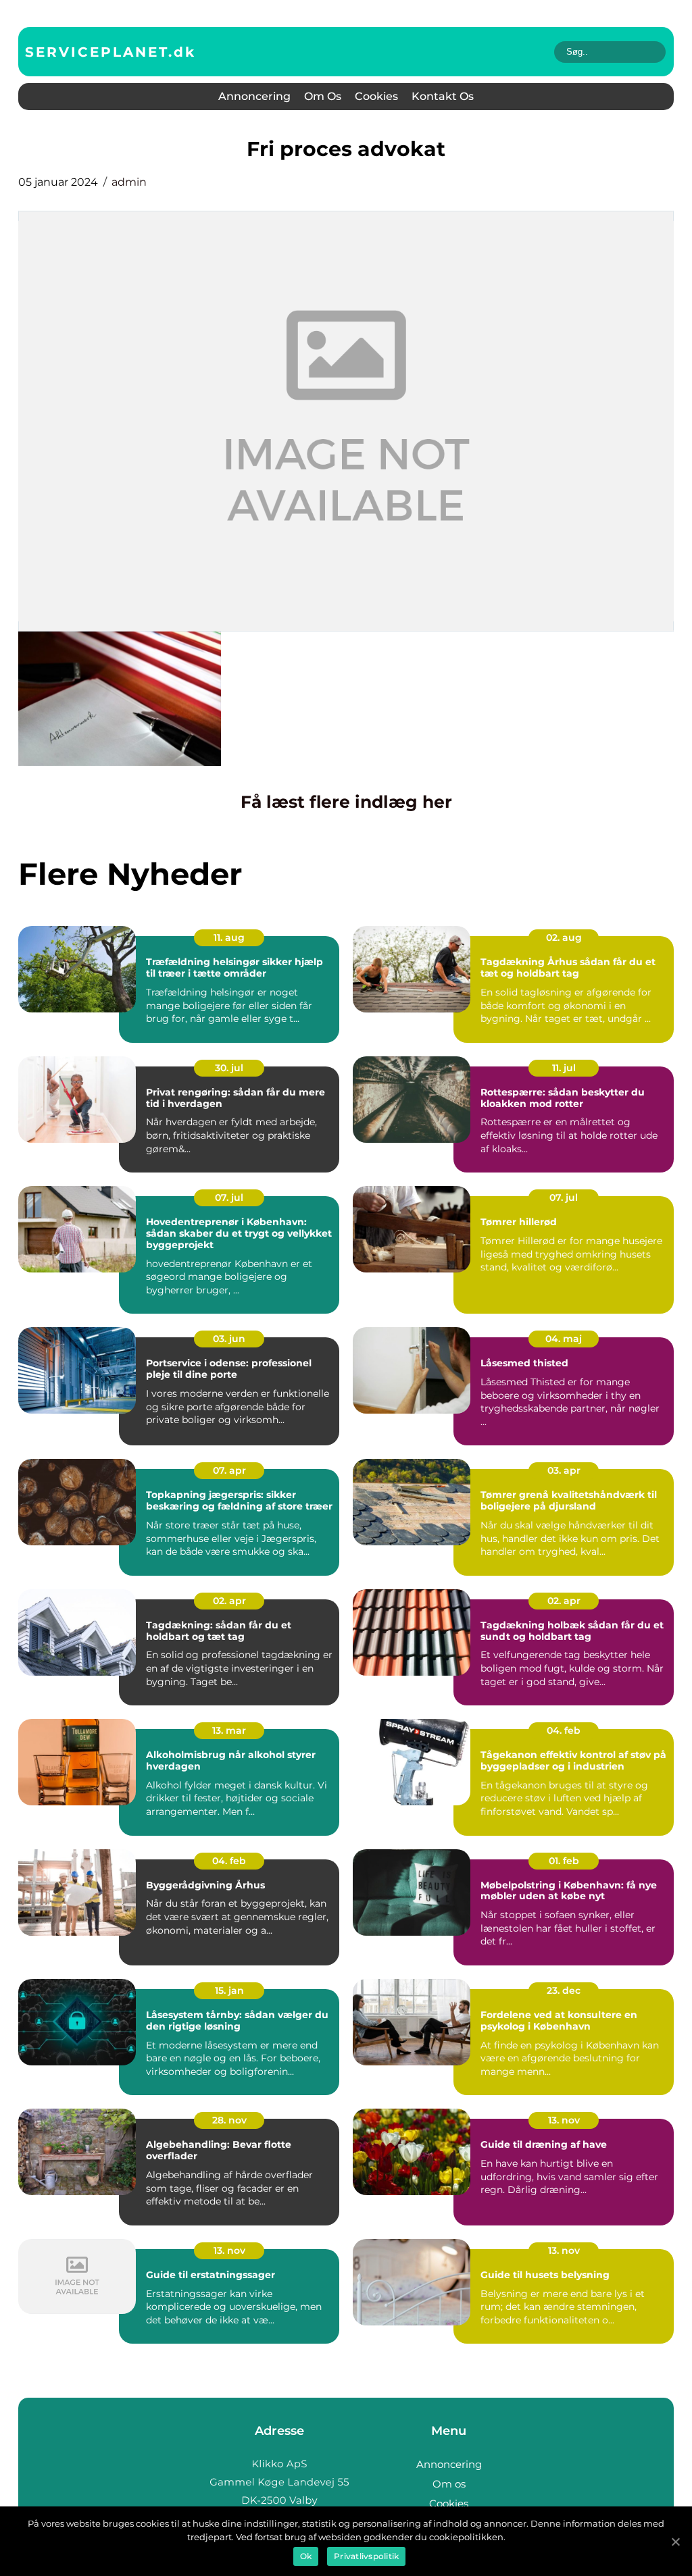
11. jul (564, 1068)
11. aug (229, 937)
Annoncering (254, 96)
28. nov (229, 2120)
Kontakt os (443, 96)
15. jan (229, 1990)
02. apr (229, 1601)
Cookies (376, 96)
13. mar (229, 1730)
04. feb (564, 1730)
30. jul (229, 1068)
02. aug (564, 937)
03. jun (229, 1339)
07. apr (229, 1470)
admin (129, 182)
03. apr (564, 1470)
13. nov (564, 2120)
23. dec (564, 1990)
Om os (323, 96)
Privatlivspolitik (366, 2556)
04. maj (564, 1339)
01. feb (564, 1861)
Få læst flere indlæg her (346, 802)
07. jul (229, 1197)
